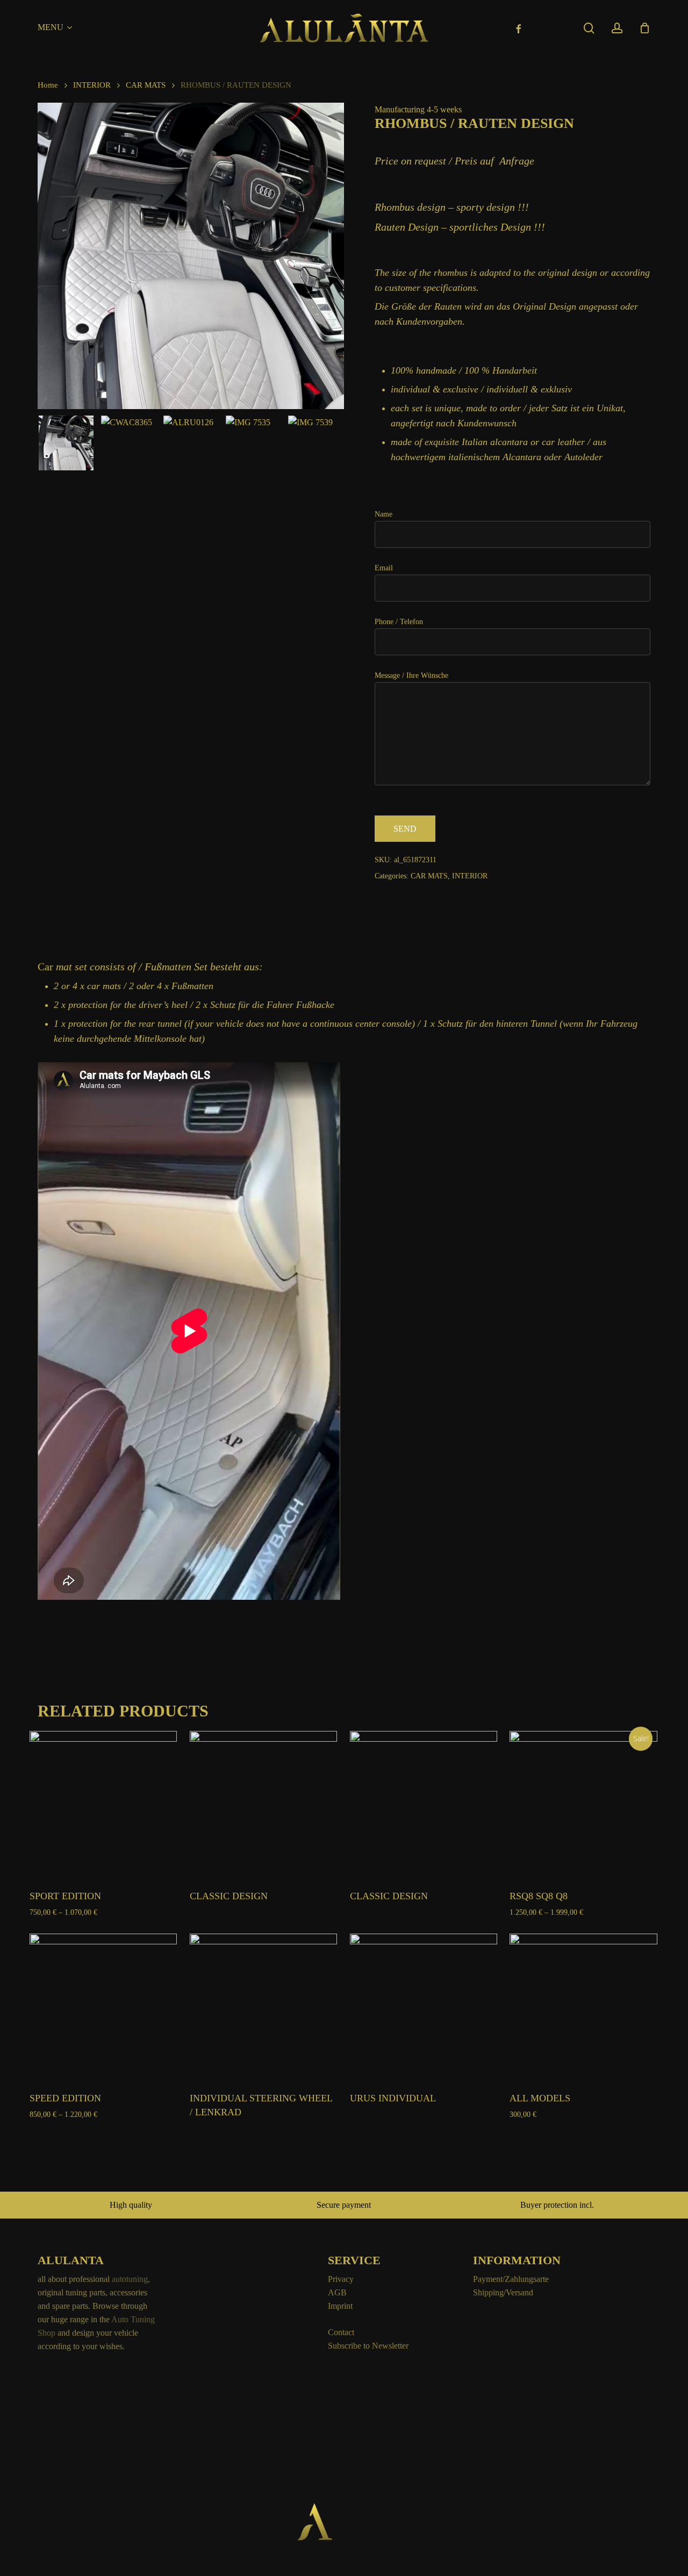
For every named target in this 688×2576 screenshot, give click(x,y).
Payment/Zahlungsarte (511, 2279)
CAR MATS (146, 85)
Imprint (340, 2306)
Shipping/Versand (503, 2292)
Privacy (341, 2279)
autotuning (130, 2279)
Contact (341, 2332)
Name (384, 514)
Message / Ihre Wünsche (411, 675)
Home (48, 85)
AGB (337, 2292)
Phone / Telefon (399, 622)
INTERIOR (92, 85)
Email (384, 568)
